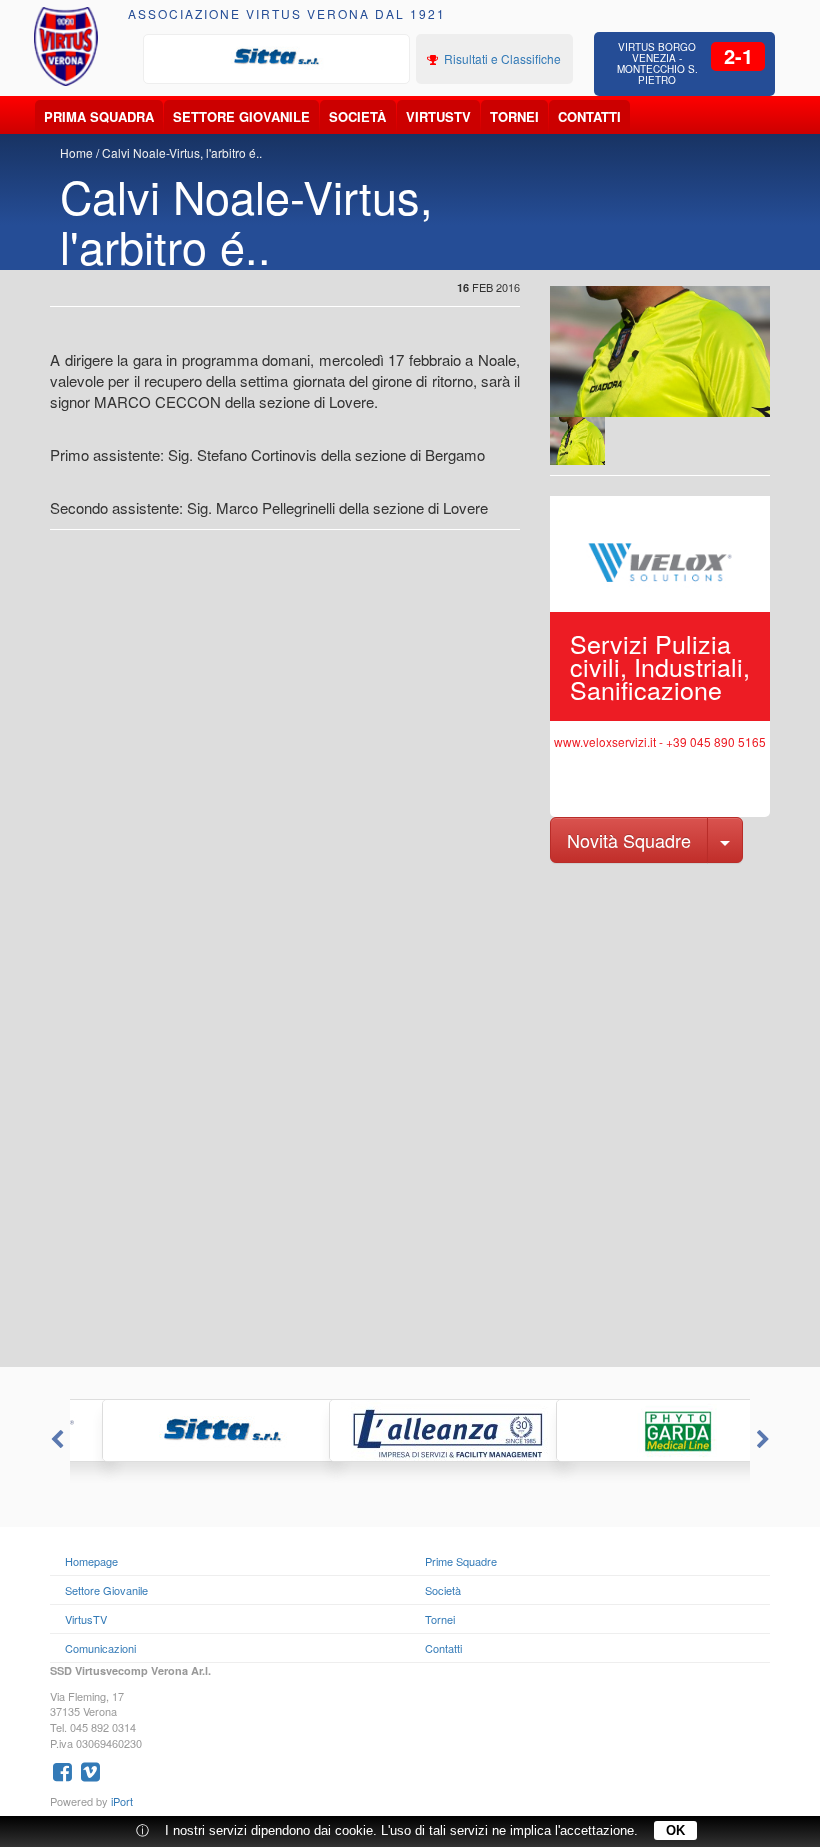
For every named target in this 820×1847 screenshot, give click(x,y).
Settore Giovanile (241, 116)
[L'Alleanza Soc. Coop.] (410, 1430)
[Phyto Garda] (637, 1430)
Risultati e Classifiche (501, 58)
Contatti (589, 116)
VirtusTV (438, 116)
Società (357, 116)
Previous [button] (55, 1440)
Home (76, 152)
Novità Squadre (629, 840)
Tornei (514, 116)
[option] (277, 57)
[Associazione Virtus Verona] (66, 46)
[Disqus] (410, 1113)
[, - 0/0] (577, 441)
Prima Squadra (99, 116)
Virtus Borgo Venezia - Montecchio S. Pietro (657, 63)
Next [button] (765, 1440)
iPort (122, 1801)
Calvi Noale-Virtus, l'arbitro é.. (182, 152)
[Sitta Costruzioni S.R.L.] (277, 57)
